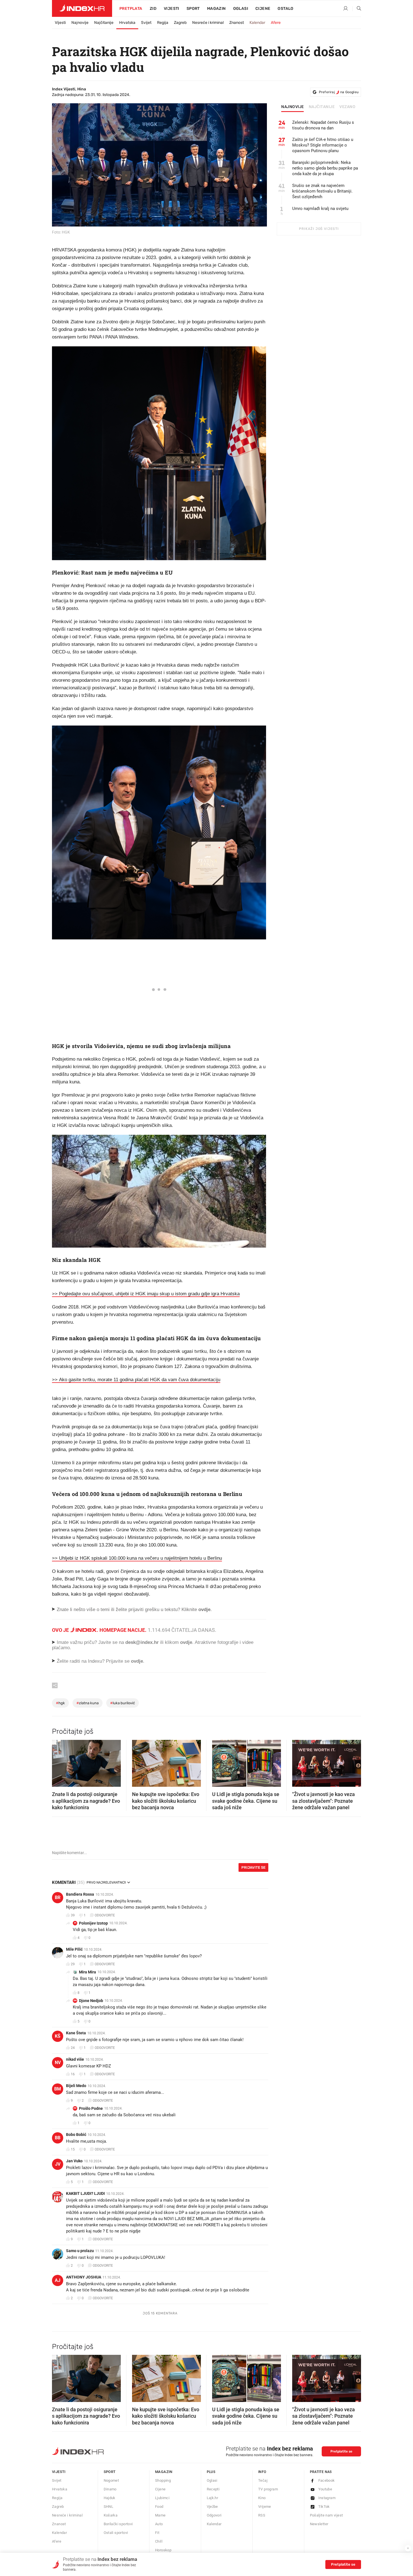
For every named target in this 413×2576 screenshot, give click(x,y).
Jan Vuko (74, 2161)
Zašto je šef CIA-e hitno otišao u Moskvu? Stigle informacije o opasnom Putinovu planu (323, 145)
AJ (58, 2280)
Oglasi (241, 9)
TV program (268, 2489)
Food (159, 2507)
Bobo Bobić (76, 2135)
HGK (60, 1703)
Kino (262, 2498)
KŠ (58, 2036)
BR (58, 1897)
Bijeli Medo (76, 2086)
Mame (160, 2515)
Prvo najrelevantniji (106, 1882)
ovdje (186, 1642)
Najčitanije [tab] (322, 107)
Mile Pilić (74, 1949)
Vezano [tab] (347, 107)
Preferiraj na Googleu (339, 92)
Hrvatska (127, 23)
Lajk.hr (213, 2498)
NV (58, 2063)
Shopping (163, 2480)
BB (58, 2138)
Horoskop (163, 2550)
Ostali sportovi (116, 2533)
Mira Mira (88, 1972)
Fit (157, 2533)
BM (58, 2089)
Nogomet (111, 2480)
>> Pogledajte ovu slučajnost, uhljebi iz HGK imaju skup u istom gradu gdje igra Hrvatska (146, 1294)
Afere (276, 23)
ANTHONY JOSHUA (84, 2277)
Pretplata (131, 9)
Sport (193, 9)
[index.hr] (82, 8)
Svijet (146, 23)
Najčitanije (104, 23)
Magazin (164, 2472)
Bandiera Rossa (80, 1894)
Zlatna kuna (88, 1703)
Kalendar (257, 23)
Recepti (213, 2489)
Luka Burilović (122, 1703)
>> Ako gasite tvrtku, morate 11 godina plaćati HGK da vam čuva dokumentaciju (136, 1380)
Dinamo (110, 2489)
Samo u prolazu (80, 2251)
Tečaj (263, 2480)
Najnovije (80, 23)
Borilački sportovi (118, 2524)
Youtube (325, 2489)
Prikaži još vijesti (319, 229)
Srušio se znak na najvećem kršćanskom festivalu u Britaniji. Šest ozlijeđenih (322, 191)
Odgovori (214, 2515)
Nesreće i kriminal (208, 23)
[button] (59, 1761)
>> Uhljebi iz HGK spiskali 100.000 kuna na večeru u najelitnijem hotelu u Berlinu (137, 1558)
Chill (159, 2541)
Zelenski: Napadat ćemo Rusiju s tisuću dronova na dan (323, 125)
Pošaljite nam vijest (326, 2515)
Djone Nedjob (91, 2001)
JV (58, 2164)
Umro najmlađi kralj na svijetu (320, 209)
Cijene (263, 9)
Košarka (111, 2515)
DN (75, 2000)
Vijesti (172, 9)
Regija (163, 23)
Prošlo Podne (91, 2108)
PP (75, 2108)
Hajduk (110, 2498)
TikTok (324, 2507)
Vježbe (212, 2507)
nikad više (75, 2059)
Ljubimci (162, 2498)
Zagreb (180, 23)
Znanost (237, 23)
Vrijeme (265, 2507)
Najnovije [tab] (293, 107)
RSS (262, 2515)
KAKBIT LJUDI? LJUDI (85, 2193)
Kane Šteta (76, 2033)
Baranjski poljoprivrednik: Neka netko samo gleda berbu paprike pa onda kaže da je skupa (325, 168)
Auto (159, 2524)
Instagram (327, 2498)
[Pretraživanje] (357, 9)
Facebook (327, 2480)
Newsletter (319, 2524)
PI (75, 1923)
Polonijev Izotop (93, 1923)
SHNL (109, 2507)
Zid (153, 9)
